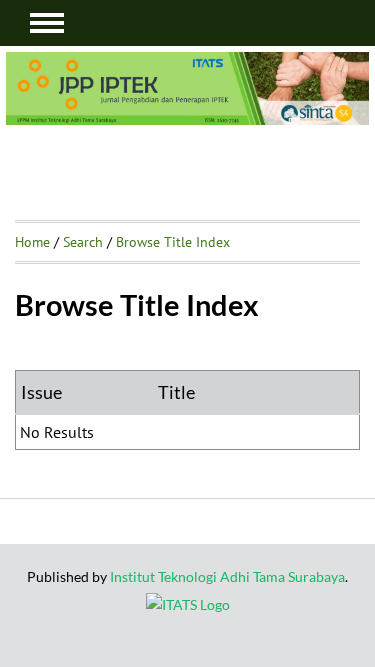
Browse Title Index (173, 242)
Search (83, 242)
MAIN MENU (47, 23)
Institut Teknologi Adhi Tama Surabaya (227, 576)
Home (32, 242)
